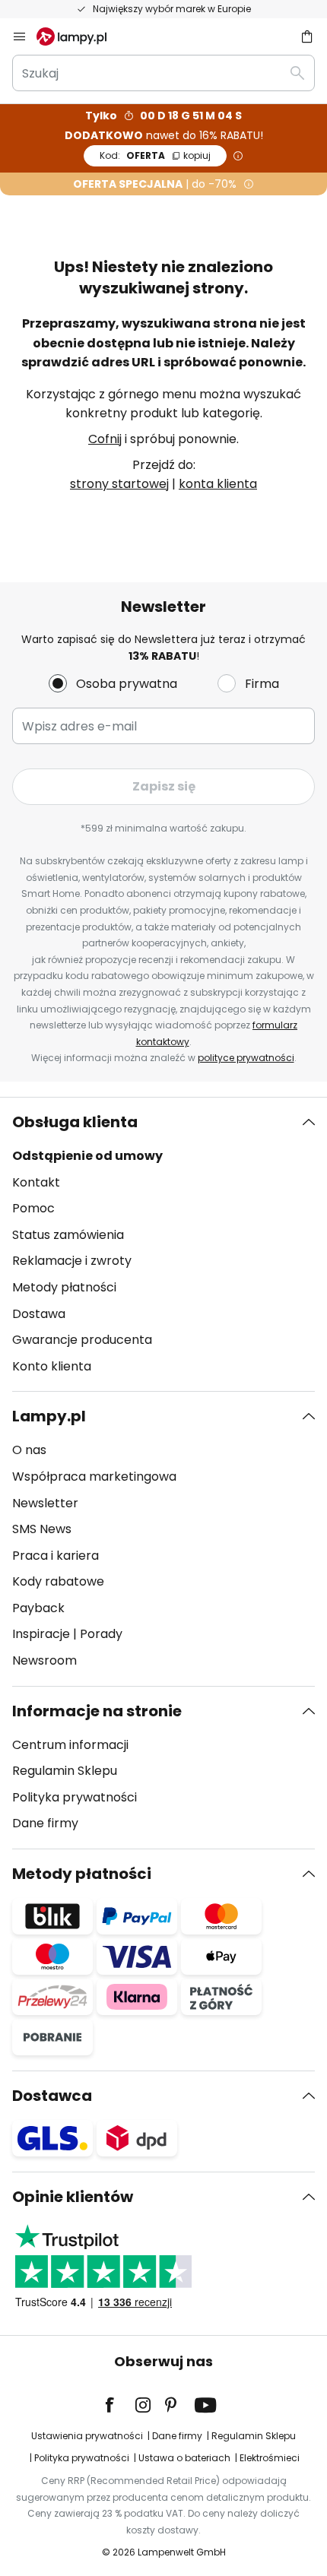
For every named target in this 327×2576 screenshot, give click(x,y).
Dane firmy (45, 1823)
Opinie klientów (73, 2197)
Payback (38, 1608)
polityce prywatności (246, 1058)
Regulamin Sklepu (65, 1771)
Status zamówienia (68, 1235)
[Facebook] (119, 2405)
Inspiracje (41, 1634)
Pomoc (33, 1208)
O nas (29, 1450)
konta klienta (218, 484)
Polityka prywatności (75, 1797)
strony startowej (119, 484)
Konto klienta (52, 1366)
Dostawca (52, 2096)
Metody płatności (64, 1287)
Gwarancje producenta (82, 1340)
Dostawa (39, 1314)
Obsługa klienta (75, 1122)
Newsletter (45, 1503)
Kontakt (36, 1182)
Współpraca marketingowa (94, 1477)
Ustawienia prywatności (87, 2436)
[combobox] (163, 73)
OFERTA (155, 155)
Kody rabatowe (58, 1581)
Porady (101, 1634)
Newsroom (44, 1660)
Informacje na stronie (97, 1711)
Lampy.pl (49, 1416)
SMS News (42, 1529)
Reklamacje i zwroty (72, 1261)
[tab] (163, 1244)
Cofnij (105, 439)
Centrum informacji (70, 1745)
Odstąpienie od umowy (87, 1156)
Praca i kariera (56, 1556)
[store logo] (81, 36)
